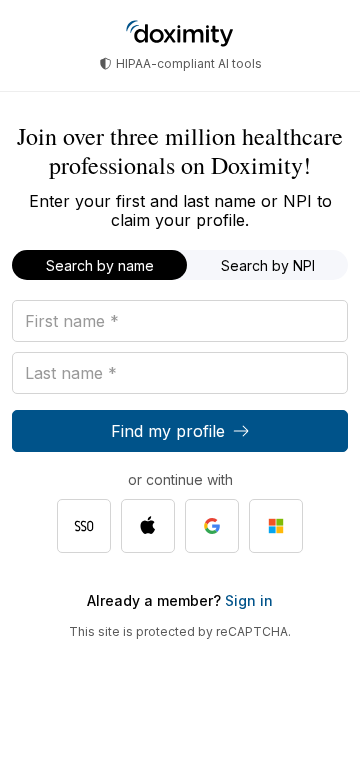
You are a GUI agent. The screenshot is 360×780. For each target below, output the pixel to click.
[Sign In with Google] (212, 526)
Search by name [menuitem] (100, 265)
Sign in (247, 600)
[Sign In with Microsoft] (276, 526)
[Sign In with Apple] (148, 526)
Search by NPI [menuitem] (268, 265)
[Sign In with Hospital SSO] (84, 526)
